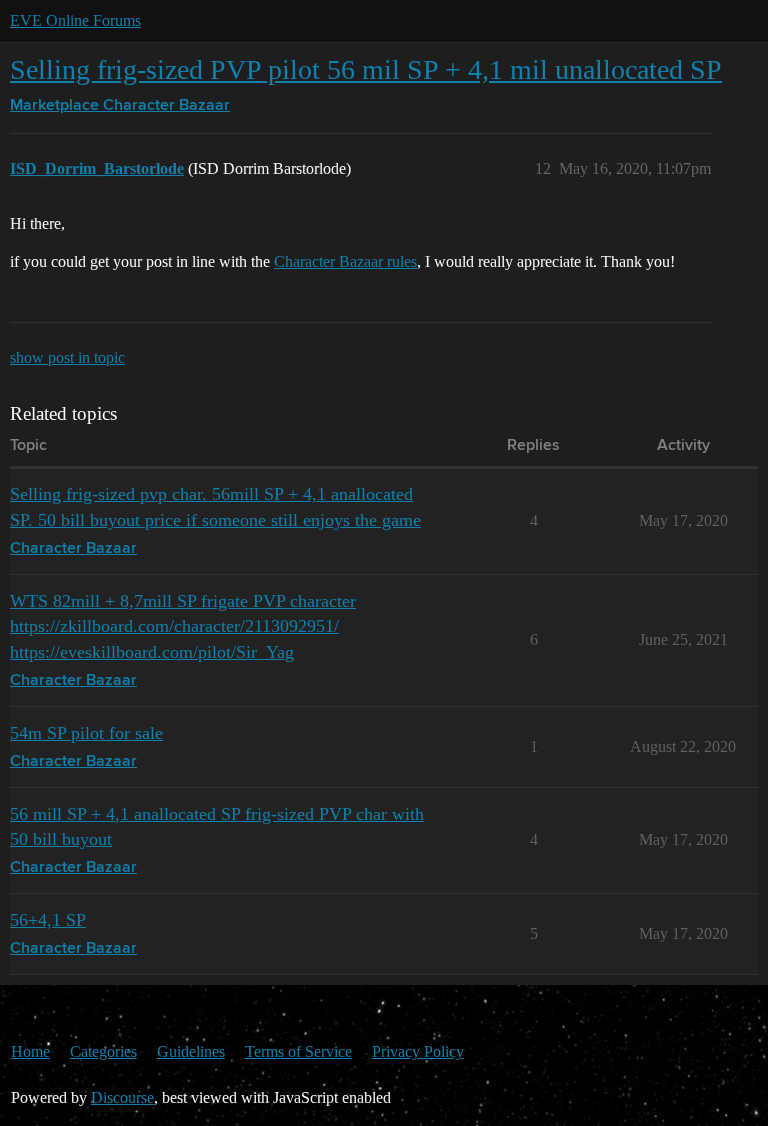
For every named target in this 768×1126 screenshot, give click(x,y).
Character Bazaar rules (345, 261)
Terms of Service (298, 1051)
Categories (103, 1051)
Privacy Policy (418, 1051)
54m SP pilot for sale (86, 733)
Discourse (122, 1097)
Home (30, 1051)
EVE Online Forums (75, 20)
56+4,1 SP (48, 920)
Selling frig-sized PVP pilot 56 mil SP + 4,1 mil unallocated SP (366, 69)
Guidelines (191, 1051)
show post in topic (67, 357)
